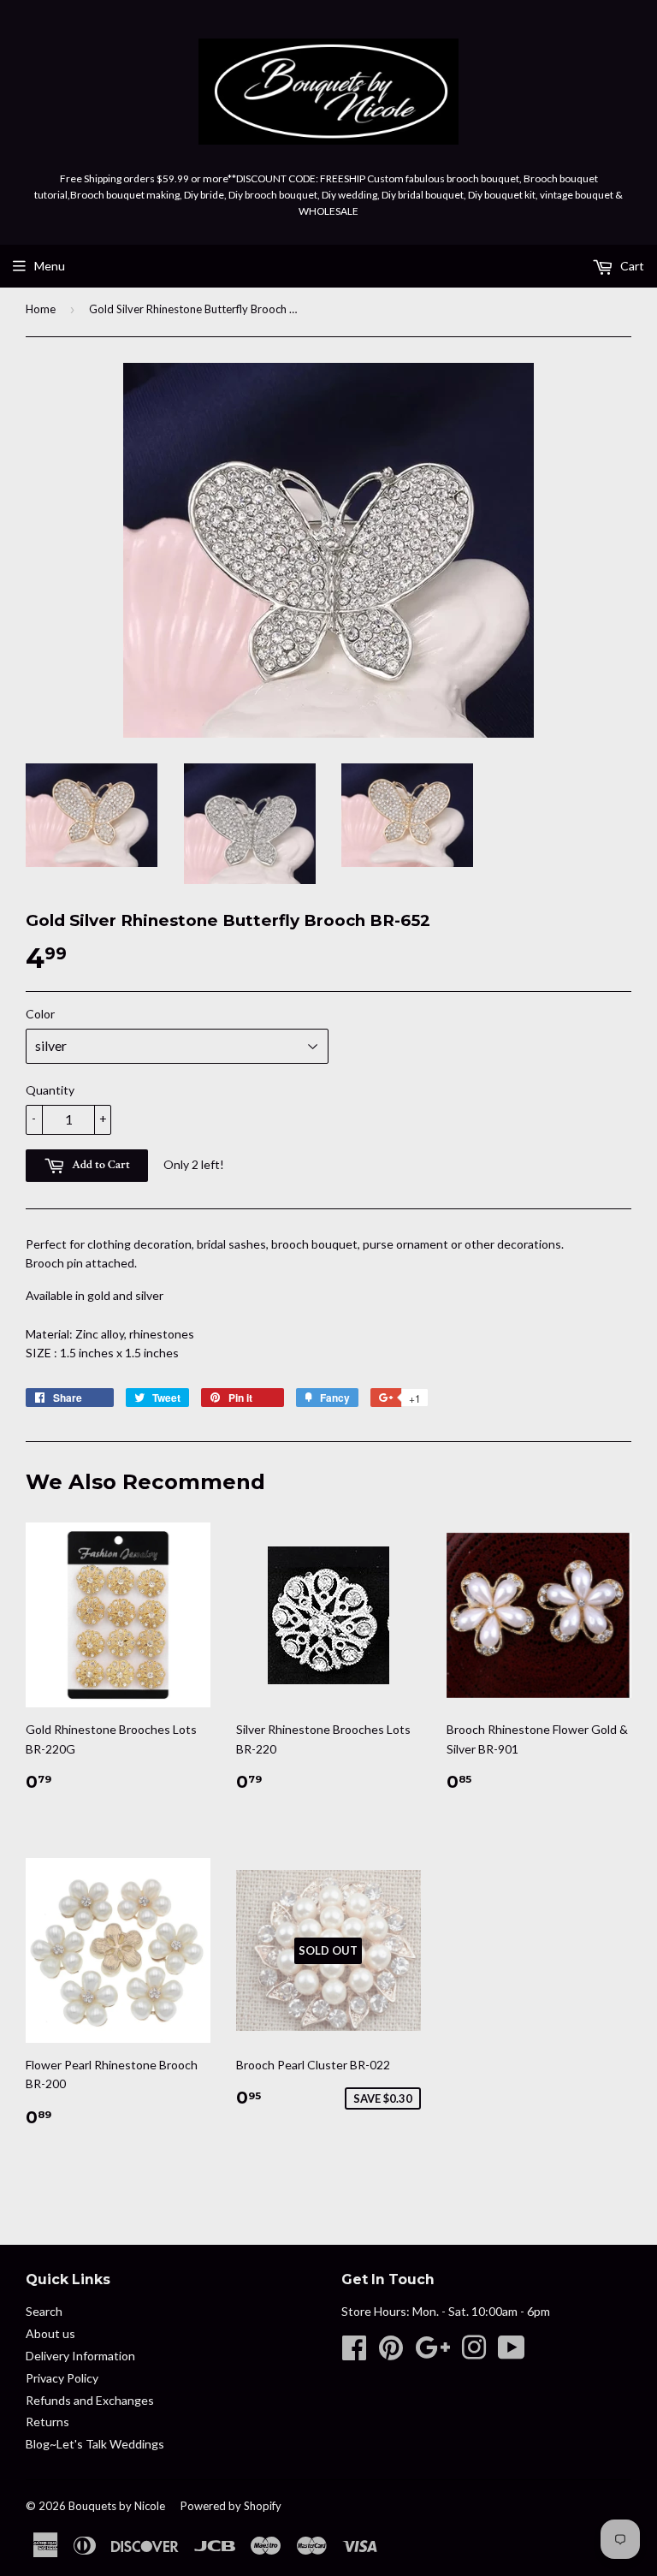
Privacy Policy (62, 2378)
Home (41, 309)
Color (40, 1014)
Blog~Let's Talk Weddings (95, 2444)
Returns (47, 2422)
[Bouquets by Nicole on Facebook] (354, 2353)
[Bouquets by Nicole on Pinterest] (391, 2353)
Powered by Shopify (231, 2506)
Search (44, 2311)
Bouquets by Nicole (117, 2506)
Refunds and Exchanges (90, 2400)
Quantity (50, 1090)
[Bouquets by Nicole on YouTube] (512, 2353)
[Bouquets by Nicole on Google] (432, 2353)
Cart (631, 266)
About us (50, 2333)
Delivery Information (80, 2356)
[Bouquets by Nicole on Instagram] (474, 2353)
